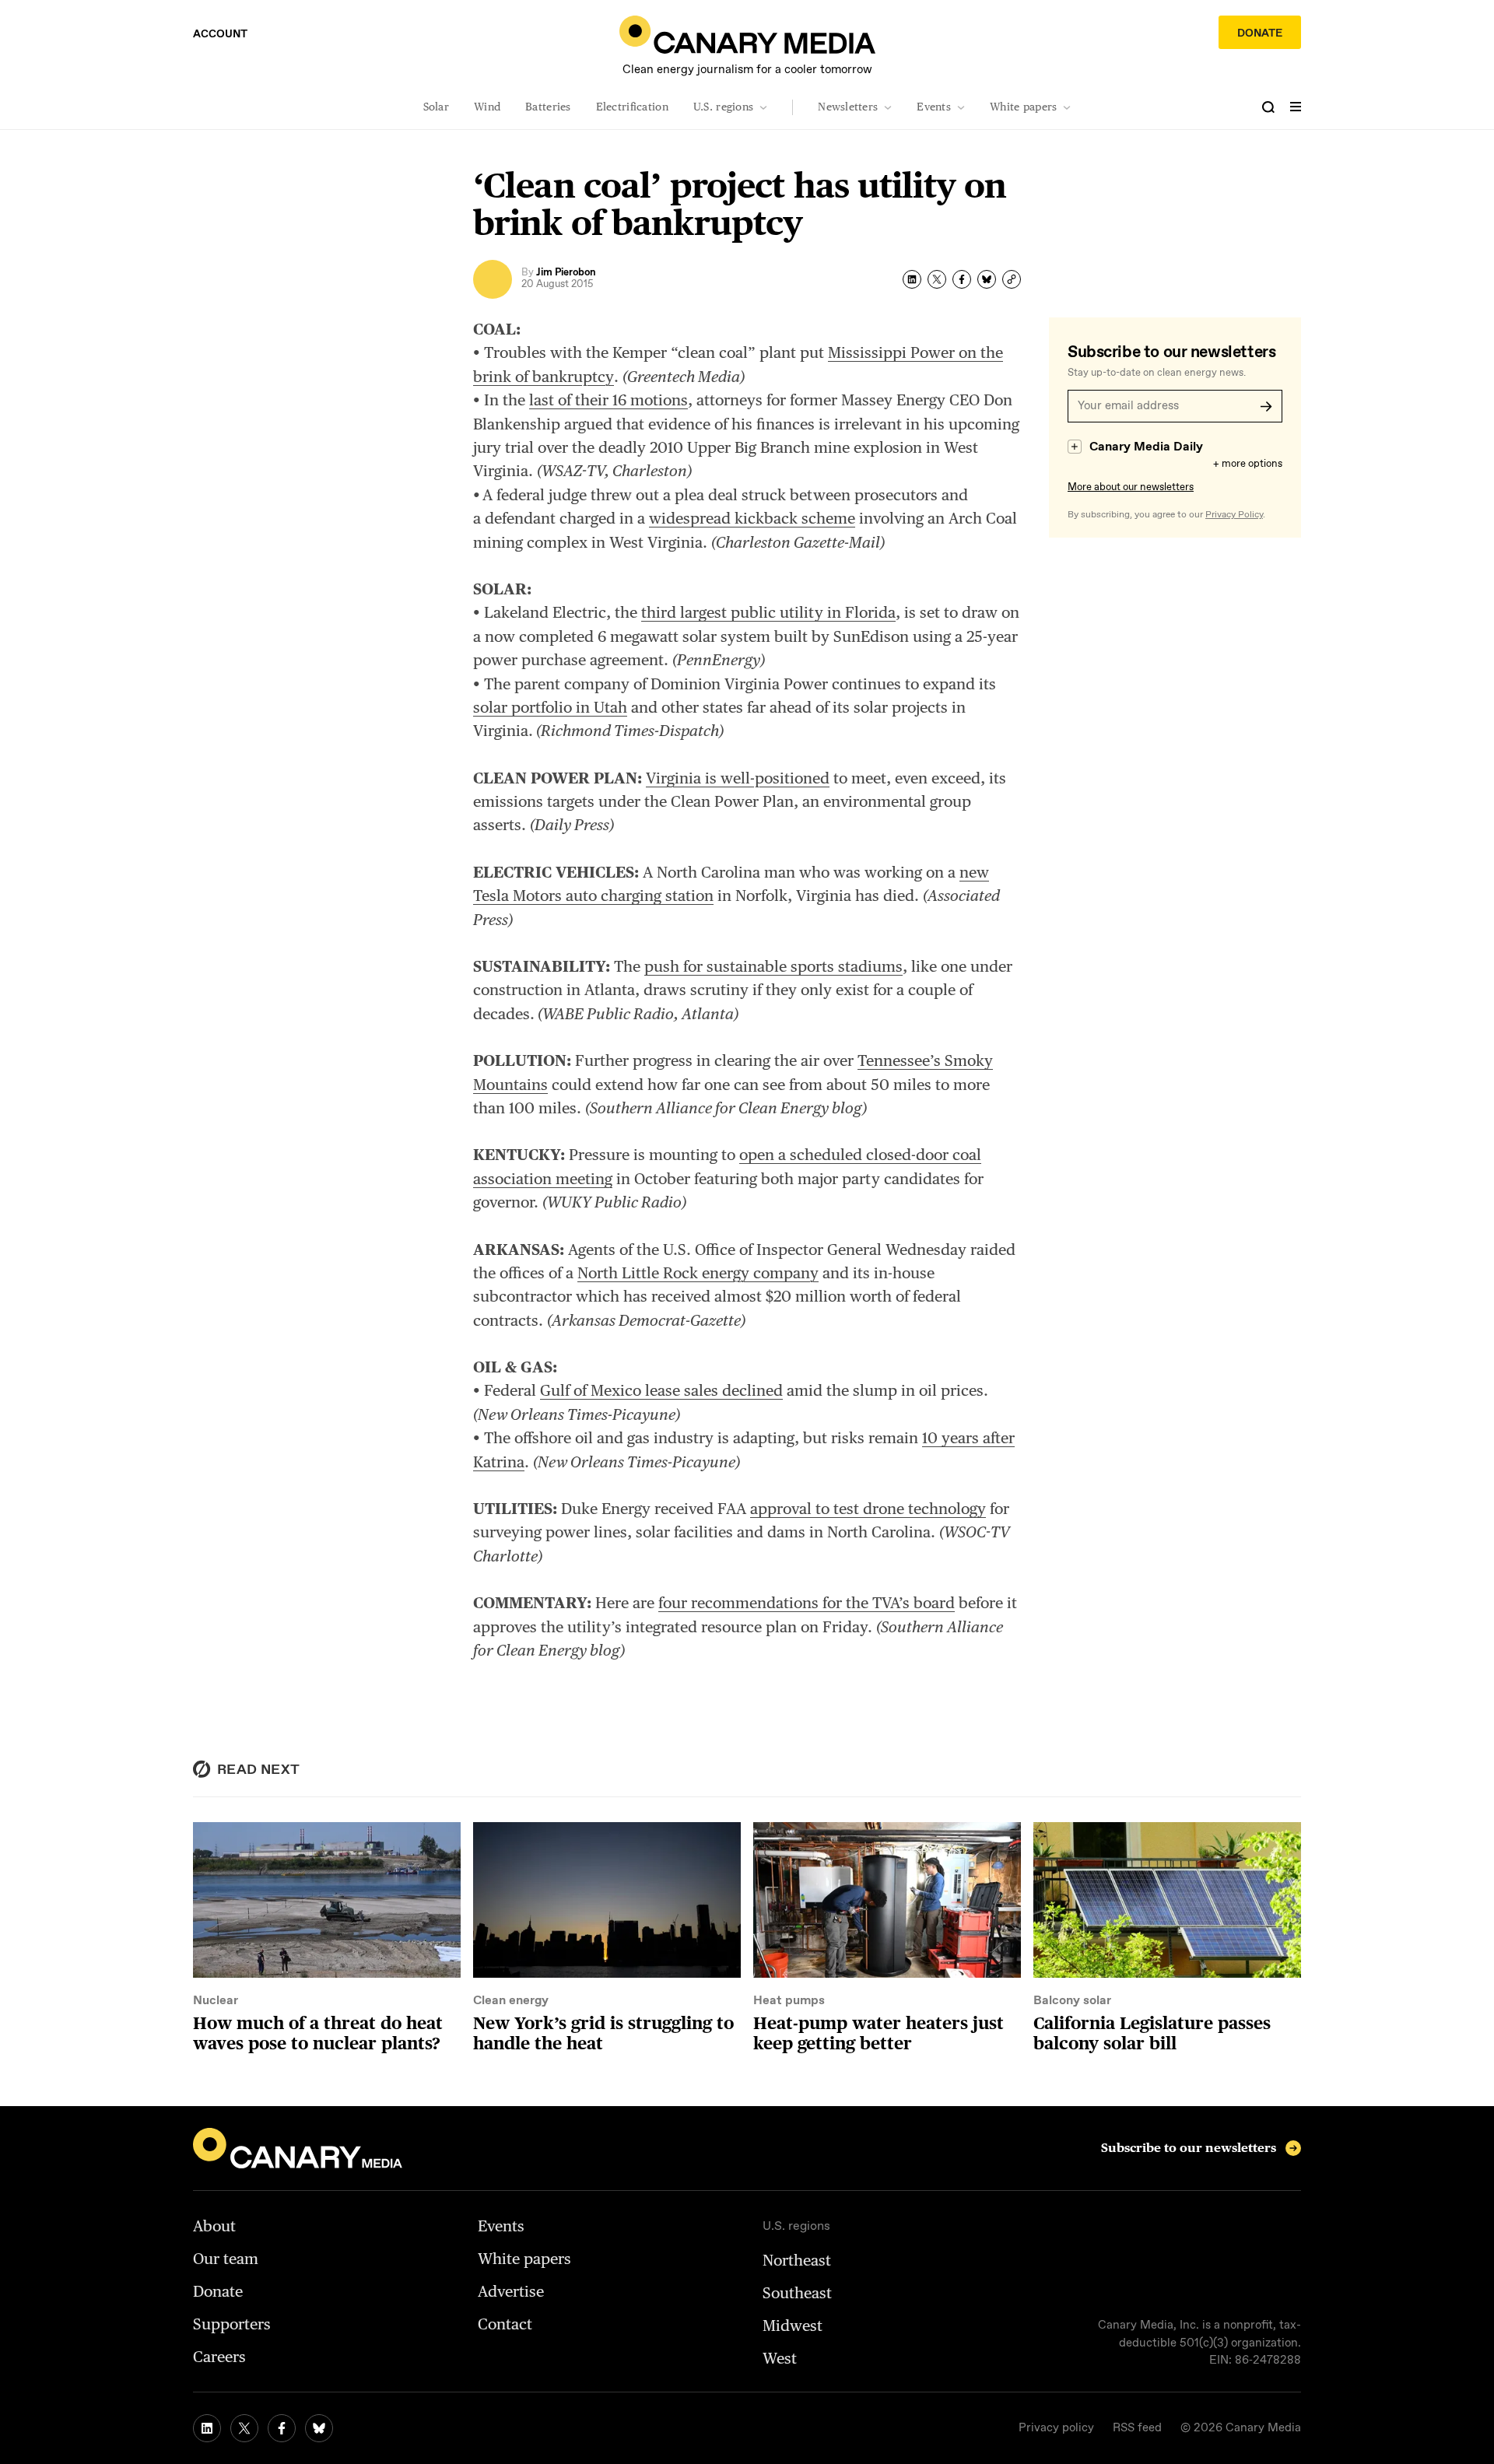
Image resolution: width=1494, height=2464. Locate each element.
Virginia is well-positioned (738, 778)
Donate (1260, 33)
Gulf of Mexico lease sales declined (661, 1390)
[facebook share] (962, 279)
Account (220, 34)
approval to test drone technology (868, 1509)
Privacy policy (1056, 2428)
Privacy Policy (1234, 515)
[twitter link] (244, 2428)
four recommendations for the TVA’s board (807, 1603)
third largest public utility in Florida (768, 612)
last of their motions (608, 400)
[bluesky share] (987, 279)
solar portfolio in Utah (550, 707)
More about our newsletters (1131, 487)
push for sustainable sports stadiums (773, 966)
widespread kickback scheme (752, 518)
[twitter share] (937, 279)
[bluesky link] (319, 2428)
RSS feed (1137, 2428)
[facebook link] (282, 2428)
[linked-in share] (912, 279)
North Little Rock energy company (698, 1273)
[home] (747, 35)
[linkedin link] (207, 2428)
